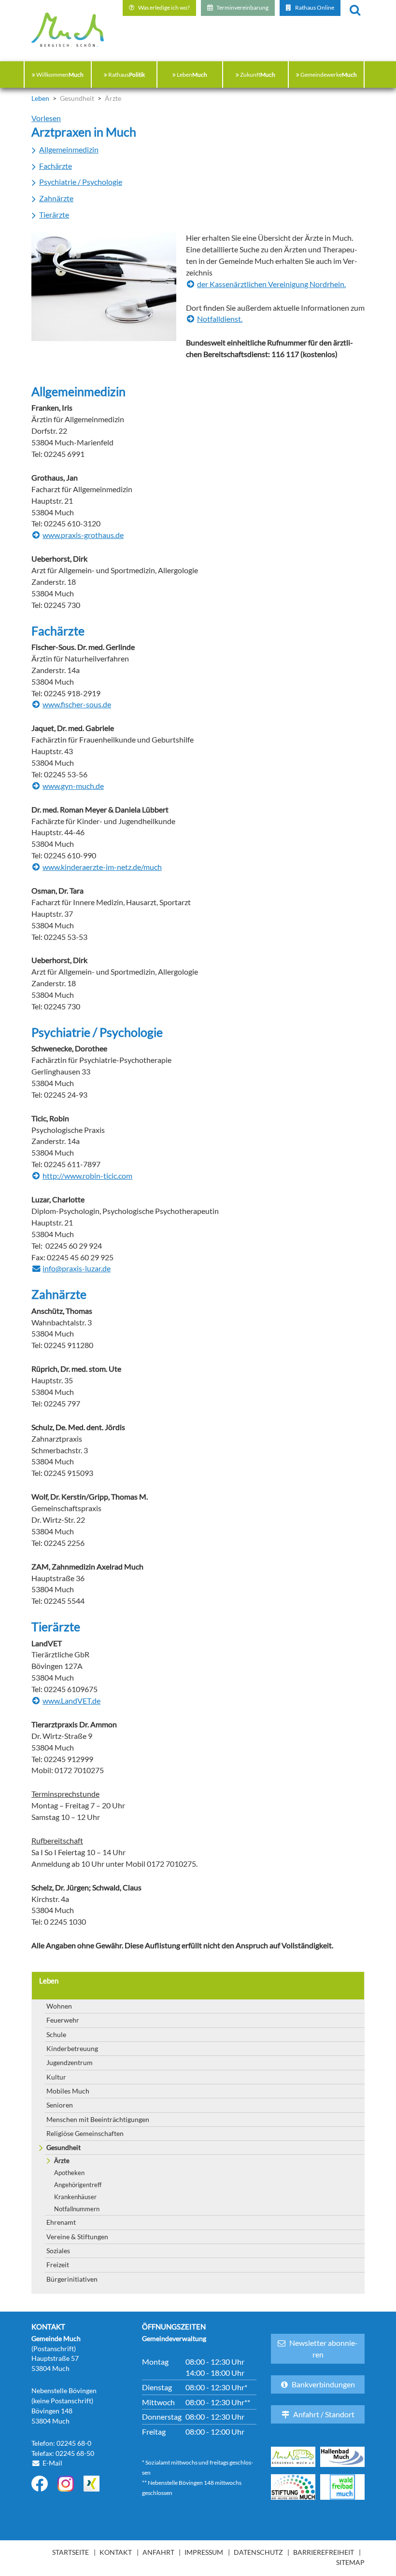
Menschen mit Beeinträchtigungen (98, 2119)
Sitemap (350, 2562)
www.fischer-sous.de (77, 704)
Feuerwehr (63, 2020)
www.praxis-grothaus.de (83, 535)
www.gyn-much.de (73, 786)
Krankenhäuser (75, 2197)
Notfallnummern (77, 2209)
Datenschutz (258, 2552)
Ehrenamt (61, 2222)
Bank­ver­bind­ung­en (323, 2384)
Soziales (58, 2251)
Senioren (60, 2105)
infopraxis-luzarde (77, 1269)
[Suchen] (355, 9)
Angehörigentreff (78, 2185)
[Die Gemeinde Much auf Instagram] (66, 2484)
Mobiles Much (68, 2091)
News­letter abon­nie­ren (324, 2349)
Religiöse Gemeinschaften (85, 2133)
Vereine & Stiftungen (77, 2237)
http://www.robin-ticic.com (87, 1176)
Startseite (71, 2552)
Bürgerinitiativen (72, 2279)
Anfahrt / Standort (324, 2414)
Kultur (56, 2077)
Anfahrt (158, 2552)
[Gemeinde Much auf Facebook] (40, 2484)
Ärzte (62, 2161)
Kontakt (116, 2552)
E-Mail (52, 2463)
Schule (56, 2034)
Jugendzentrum (70, 2062)
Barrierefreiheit (324, 2552)
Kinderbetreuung (72, 2048)
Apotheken (69, 2173)
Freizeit (58, 2265)
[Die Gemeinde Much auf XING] (92, 2484)
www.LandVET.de (71, 1701)
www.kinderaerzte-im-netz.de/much (102, 867)
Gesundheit (64, 2147)
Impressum (204, 2552)
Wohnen (59, 2006)
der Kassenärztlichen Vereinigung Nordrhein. (271, 284)
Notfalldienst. (220, 319)
